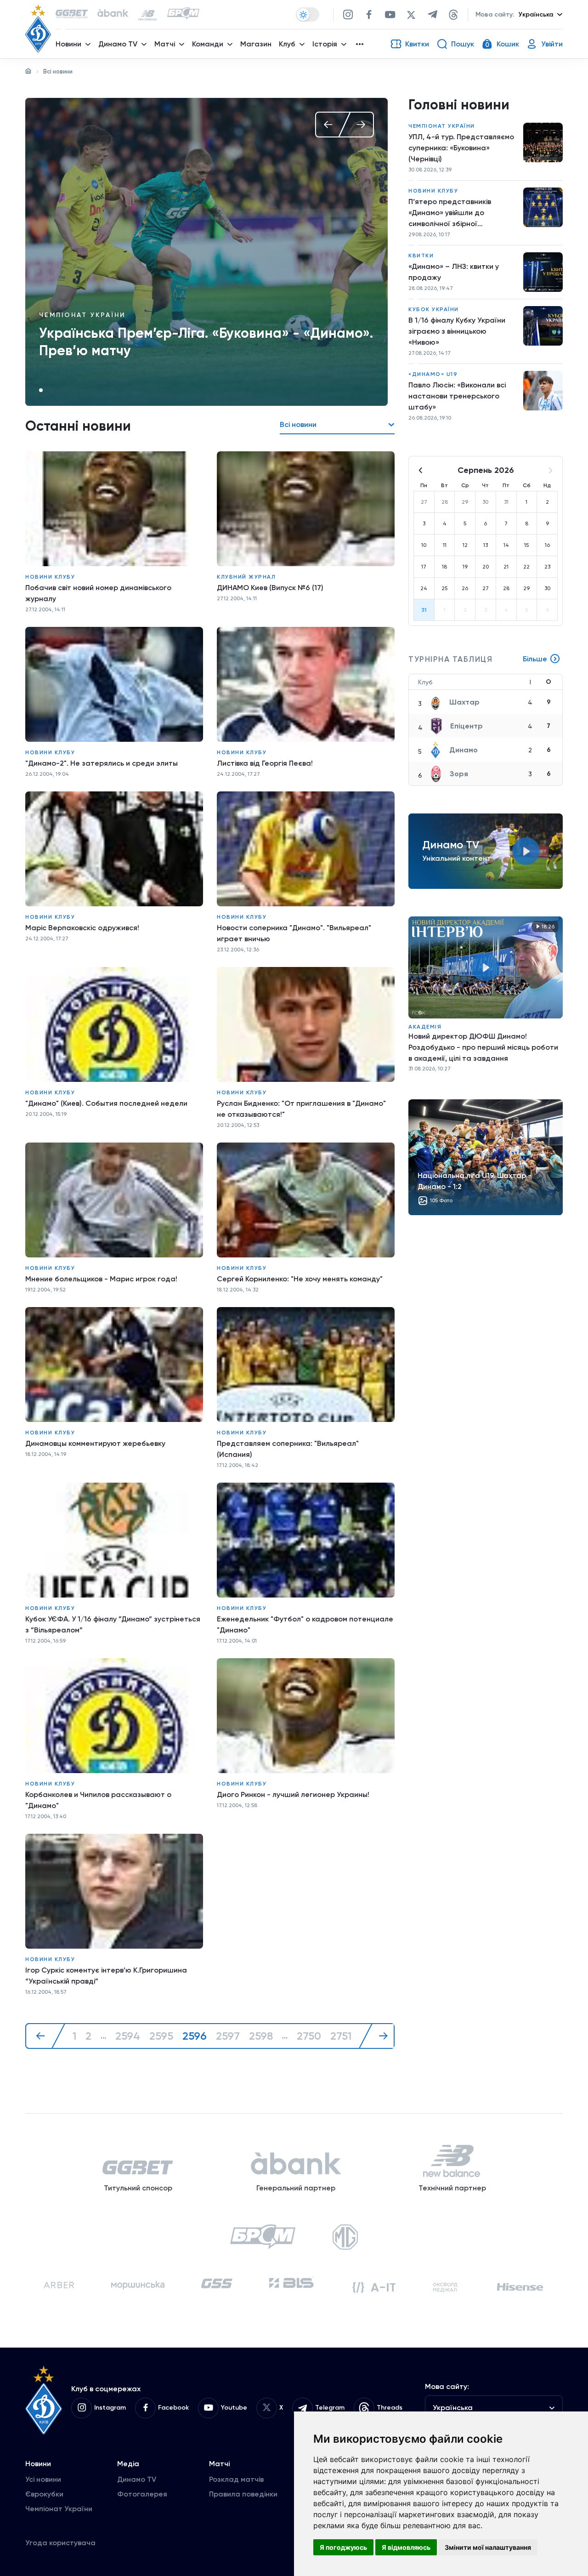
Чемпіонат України (82, 315)
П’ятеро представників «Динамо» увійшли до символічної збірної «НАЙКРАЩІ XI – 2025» (450, 213)
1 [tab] (41, 390)
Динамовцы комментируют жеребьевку (95, 1443)
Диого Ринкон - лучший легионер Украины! (293, 1794)
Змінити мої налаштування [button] (488, 2547)
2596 (195, 2036)
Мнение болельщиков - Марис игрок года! (101, 1279)
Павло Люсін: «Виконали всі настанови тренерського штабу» (457, 396)
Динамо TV (137, 2479)
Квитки (421, 256)
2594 (128, 2036)
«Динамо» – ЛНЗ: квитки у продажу (454, 272)
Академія (425, 1027)
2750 (309, 2036)
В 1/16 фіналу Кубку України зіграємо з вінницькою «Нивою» (457, 331)
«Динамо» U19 (433, 374)
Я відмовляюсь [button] (406, 2547)
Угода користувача (60, 2543)
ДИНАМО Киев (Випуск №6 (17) (270, 588)
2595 (161, 2036)
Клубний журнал (246, 577)
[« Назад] (45, 2036)
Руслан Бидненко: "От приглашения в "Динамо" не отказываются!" (301, 1109)
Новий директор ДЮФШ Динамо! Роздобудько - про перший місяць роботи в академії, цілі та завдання (483, 1047)
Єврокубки (44, 2494)
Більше (535, 659)
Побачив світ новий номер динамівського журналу (98, 593)
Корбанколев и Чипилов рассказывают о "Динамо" (98, 1800)
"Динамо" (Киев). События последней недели (106, 1103)
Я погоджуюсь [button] (343, 2547)
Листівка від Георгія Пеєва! (265, 763)
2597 (228, 2036)
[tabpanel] (206, 252)
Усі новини (43, 2479)
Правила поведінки (243, 2494)
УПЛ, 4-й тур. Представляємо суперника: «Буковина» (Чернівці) (461, 148)
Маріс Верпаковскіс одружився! (82, 928)
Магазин (256, 44)
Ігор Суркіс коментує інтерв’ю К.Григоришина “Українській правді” (106, 1976)
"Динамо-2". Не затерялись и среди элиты (102, 763)
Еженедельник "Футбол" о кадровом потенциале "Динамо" (305, 1624)
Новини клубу (50, 577)
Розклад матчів (236, 2479)
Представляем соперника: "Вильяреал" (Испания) (288, 1449)
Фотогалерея (142, 2494)
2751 (341, 2036)
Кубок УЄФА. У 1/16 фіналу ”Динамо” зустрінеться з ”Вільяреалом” (113, 1624)
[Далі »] (379, 2036)
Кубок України (434, 309)
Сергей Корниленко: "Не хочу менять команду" (300, 1279)
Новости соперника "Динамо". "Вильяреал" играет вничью (294, 933)
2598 (261, 2036)
